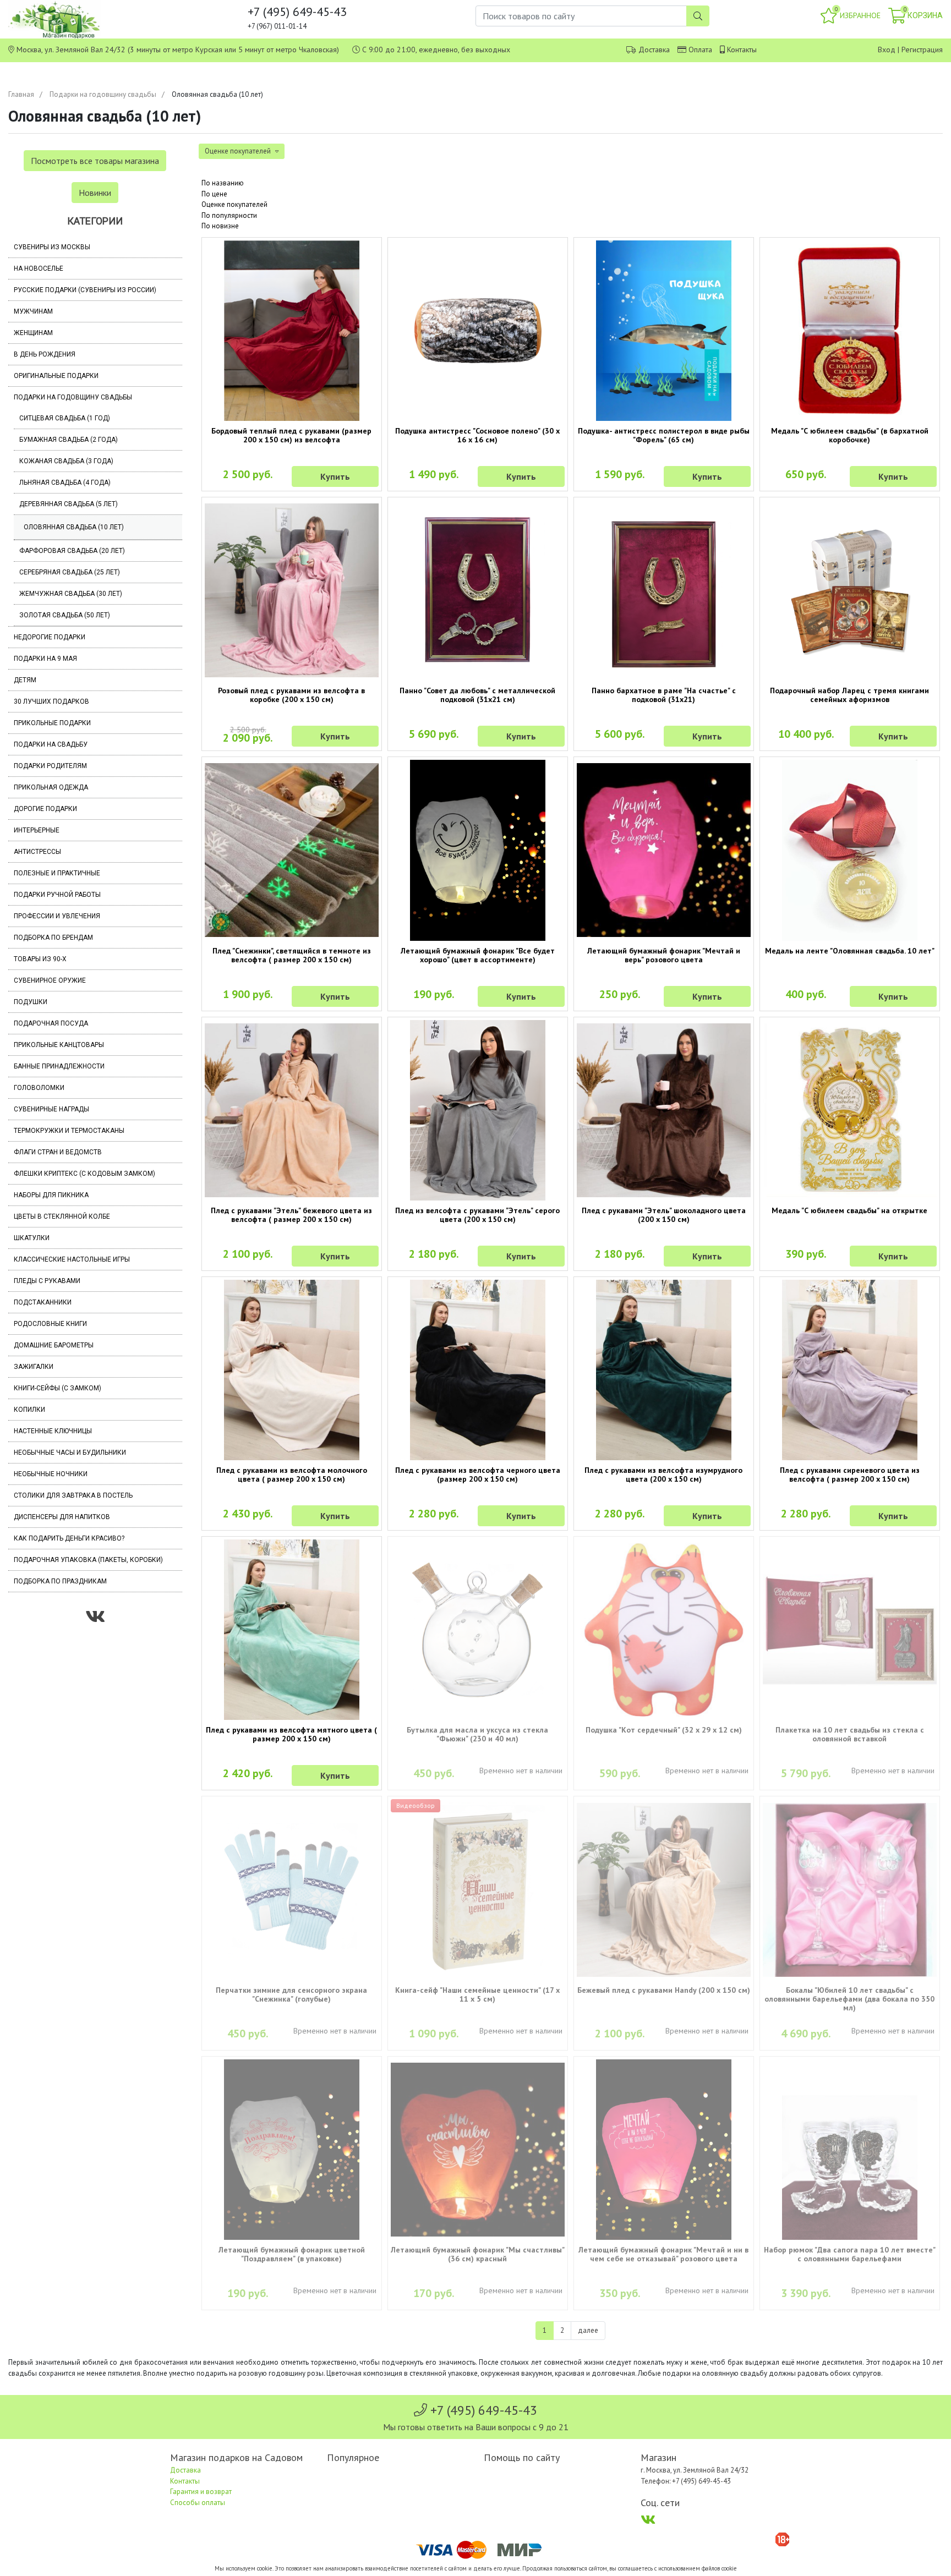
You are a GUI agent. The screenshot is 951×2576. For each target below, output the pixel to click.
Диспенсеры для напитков (62, 1517)
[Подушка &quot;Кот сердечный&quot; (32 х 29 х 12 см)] (664, 1630)
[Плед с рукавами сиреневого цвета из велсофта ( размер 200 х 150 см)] (850, 1370)
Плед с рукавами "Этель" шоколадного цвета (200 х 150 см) (664, 1215)
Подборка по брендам (53, 938)
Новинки (95, 193)
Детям (25, 680)
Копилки (29, 1410)
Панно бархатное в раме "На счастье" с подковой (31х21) (664, 695)
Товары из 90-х (40, 959)
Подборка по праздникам (60, 1581)
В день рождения (45, 354)
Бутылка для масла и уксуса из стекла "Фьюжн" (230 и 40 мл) (477, 1734)
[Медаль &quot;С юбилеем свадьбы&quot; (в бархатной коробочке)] (850, 331)
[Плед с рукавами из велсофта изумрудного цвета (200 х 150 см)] (664, 1370)
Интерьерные (37, 830)
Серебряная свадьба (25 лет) (70, 572)
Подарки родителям (50, 766)
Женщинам (33, 333)
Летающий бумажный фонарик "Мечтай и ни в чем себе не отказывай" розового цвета (663, 2254)
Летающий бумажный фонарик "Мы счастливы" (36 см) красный (478, 2254)
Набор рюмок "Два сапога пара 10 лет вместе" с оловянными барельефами (850, 2254)
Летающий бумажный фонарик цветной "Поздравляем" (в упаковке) (292, 2254)
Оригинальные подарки (56, 376)
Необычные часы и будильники (70, 1453)
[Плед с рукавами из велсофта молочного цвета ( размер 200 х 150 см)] (292, 1370)
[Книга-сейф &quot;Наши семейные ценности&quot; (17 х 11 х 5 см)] (478, 1889)
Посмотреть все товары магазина (95, 161)
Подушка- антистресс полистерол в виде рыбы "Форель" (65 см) (664, 435)
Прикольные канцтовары (59, 1045)
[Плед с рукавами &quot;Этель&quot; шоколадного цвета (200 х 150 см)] (664, 1110)
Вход (887, 50)
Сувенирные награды (51, 1109)
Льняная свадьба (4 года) (65, 483)
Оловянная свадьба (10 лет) (74, 527)
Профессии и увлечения (57, 916)
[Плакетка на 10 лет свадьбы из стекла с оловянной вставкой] (850, 1630)
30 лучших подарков (51, 701)
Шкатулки (32, 1238)
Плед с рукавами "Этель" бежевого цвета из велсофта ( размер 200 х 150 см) (291, 1215)
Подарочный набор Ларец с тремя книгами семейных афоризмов (849, 695)
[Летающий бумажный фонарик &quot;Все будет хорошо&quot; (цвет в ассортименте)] (478, 850)
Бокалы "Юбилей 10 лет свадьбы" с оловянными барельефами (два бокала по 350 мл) (849, 1999)
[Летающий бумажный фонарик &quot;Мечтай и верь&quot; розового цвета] (664, 850)
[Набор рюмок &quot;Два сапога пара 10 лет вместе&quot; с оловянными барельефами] (850, 2150)
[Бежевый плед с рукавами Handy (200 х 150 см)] (664, 1890)
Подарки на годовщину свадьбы (103, 94)
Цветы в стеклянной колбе (62, 1216)
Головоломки (39, 1088)
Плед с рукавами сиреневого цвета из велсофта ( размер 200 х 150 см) (850, 1475)
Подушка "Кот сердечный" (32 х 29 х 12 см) (664, 1730)
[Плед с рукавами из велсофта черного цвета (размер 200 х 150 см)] (478, 1370)
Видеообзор (416, 1805)
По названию (223, 183)
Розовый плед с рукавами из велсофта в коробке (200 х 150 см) (291, 695)
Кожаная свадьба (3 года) (66, 461)
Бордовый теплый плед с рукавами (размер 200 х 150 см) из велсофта (291, 435)
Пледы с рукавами (47, 1281)
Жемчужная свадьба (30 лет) (71, 594)
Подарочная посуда (51, 1023)
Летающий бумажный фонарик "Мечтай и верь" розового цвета (664, 955)
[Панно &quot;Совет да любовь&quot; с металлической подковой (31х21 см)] (478, 590)
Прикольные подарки (52, 723)
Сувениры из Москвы (52, 247)
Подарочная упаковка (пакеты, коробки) (88, 1560)
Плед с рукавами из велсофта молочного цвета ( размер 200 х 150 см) (292, 1475)
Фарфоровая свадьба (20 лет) (72, 551)
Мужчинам (33, 311)
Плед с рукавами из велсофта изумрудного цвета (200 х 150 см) (663, 1475)
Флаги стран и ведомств (58, 1152)
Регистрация (922, 50)
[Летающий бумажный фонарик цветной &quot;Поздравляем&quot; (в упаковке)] (292, 2150)
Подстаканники (43, 1302)
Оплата (700, 50)
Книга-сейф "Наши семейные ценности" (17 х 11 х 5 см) (477, 1994)
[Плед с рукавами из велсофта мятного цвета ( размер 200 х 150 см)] (292, 1630)
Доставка (654, 50)
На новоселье (39, 268)
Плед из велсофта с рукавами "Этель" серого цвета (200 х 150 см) (477, 1215)
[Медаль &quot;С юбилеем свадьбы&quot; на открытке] (850, 1110)
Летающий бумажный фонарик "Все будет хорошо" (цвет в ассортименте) (478, 955)
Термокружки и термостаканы (69, 1131)
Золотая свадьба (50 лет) (65, 615)
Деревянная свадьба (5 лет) (69, 504)
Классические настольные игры (72, 1259)
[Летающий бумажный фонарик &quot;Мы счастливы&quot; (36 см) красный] (478, 2150)
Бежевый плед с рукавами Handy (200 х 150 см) (664, 1990)
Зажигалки (34, 1367)
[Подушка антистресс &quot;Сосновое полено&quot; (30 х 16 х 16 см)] (478, 331)
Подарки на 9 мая (45, 659)
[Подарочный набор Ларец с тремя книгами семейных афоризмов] (850, 590)
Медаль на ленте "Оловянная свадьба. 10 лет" (850, 951)
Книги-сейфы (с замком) (58, 1388)
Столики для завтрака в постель (73, 1495)
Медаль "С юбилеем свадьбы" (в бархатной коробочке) (850, 435)
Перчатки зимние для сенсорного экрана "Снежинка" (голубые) (291, 1994)
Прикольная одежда (51, 787)
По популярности (229, 215)
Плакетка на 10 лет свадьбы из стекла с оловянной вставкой (850, 1734)
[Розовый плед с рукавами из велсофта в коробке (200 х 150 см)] (292, 590)
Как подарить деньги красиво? (69, 1538)
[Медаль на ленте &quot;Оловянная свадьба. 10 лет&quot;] (850, 850)
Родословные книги (50, 1324)
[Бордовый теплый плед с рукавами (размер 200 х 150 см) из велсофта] (292, 331)
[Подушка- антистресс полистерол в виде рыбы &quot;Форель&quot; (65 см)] (664, 331)
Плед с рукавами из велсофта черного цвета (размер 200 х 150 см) (478, 1475)
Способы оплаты (198, 2503)
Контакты (742, 50)
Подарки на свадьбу (51, 744)
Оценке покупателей (234, 204)
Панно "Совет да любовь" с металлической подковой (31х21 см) (477, 695)
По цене (214, 194)
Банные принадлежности (59, 1066)
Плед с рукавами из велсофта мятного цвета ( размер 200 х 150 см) (291, 1734)
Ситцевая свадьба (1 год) (65, 418)
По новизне (220, 226)
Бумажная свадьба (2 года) (69, 440)
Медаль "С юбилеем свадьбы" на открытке (849, 1210)
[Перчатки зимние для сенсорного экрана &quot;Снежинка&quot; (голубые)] (292, 1889)
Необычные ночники (51, 1474)
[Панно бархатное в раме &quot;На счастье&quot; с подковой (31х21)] (664, 590)
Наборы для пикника (51, 1195)
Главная (21, 94)
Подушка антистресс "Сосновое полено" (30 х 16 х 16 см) (477, 435)
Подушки (31, 1002)
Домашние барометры (54, 1345)
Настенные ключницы (53, 1431)
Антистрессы (37, 852)
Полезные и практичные (57, 873)
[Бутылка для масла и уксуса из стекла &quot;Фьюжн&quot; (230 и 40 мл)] (478, 1630)
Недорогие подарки (50, 637)
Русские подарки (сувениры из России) (85, 290)
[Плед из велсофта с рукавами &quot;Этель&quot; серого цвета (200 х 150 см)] (478, 1110)
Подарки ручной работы (57, 895)
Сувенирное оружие (50, 980)
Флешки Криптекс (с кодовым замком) (84, 1174)
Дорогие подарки (45, 809)
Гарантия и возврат (201, 2492)
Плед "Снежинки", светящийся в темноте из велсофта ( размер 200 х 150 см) (292, 955)
